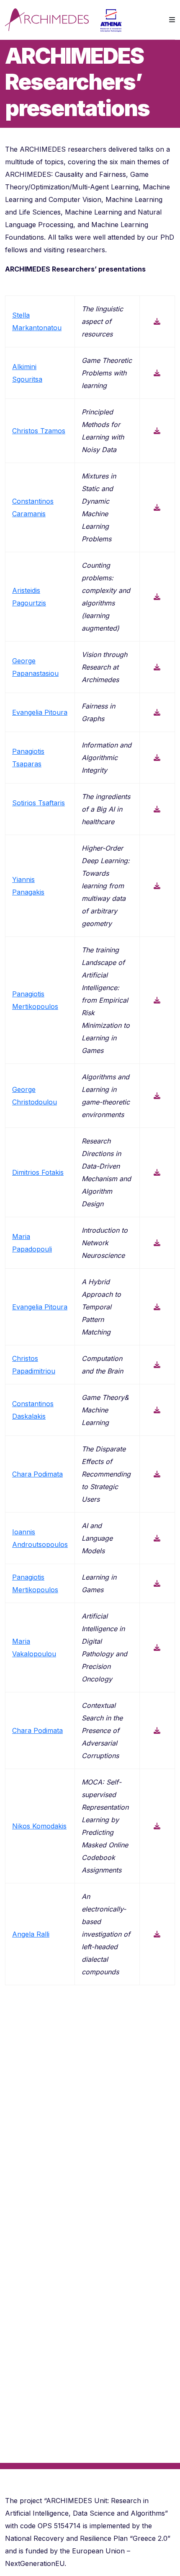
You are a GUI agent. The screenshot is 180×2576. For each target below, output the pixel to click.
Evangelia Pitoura (40, 712)
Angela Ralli (31, 1934)
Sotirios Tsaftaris (39, 803)
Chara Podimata (37, 1474)
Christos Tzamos (39, 431)
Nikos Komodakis (39, 1826)
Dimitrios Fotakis (38, 1172)
